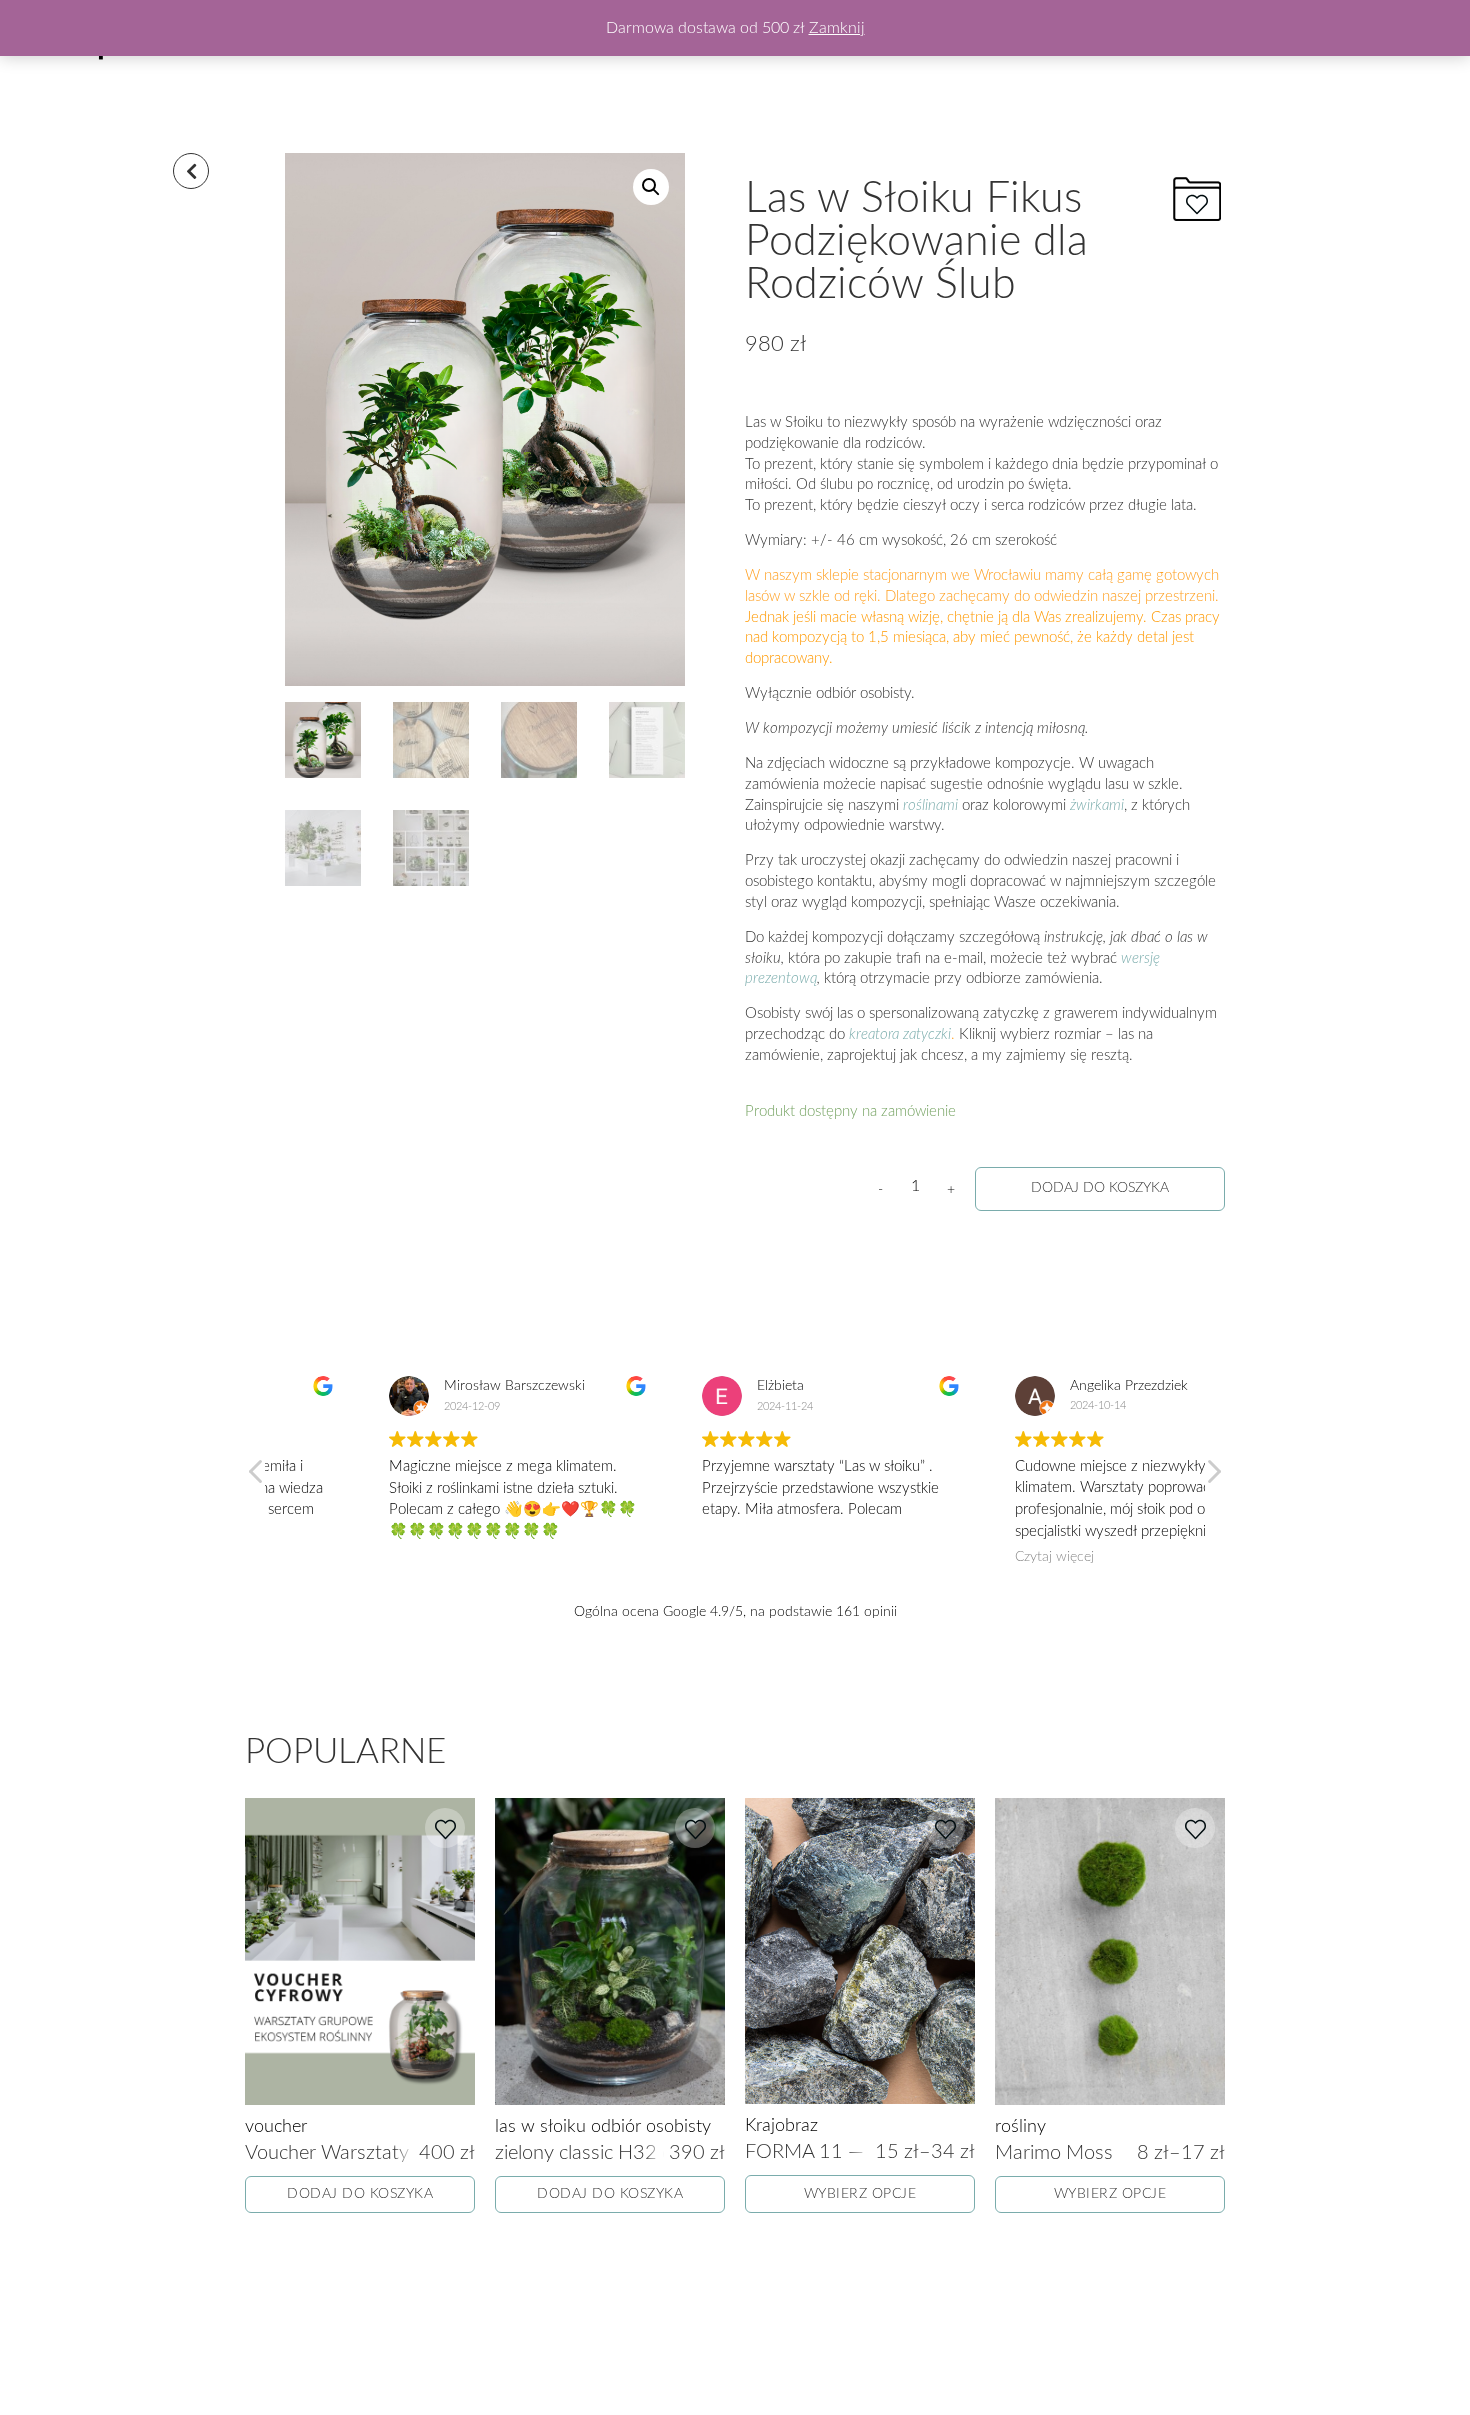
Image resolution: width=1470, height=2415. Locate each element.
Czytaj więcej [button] (959, 1557)
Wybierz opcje (860, 2194)
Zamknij (837, 28)
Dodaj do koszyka (1100, 1188)
